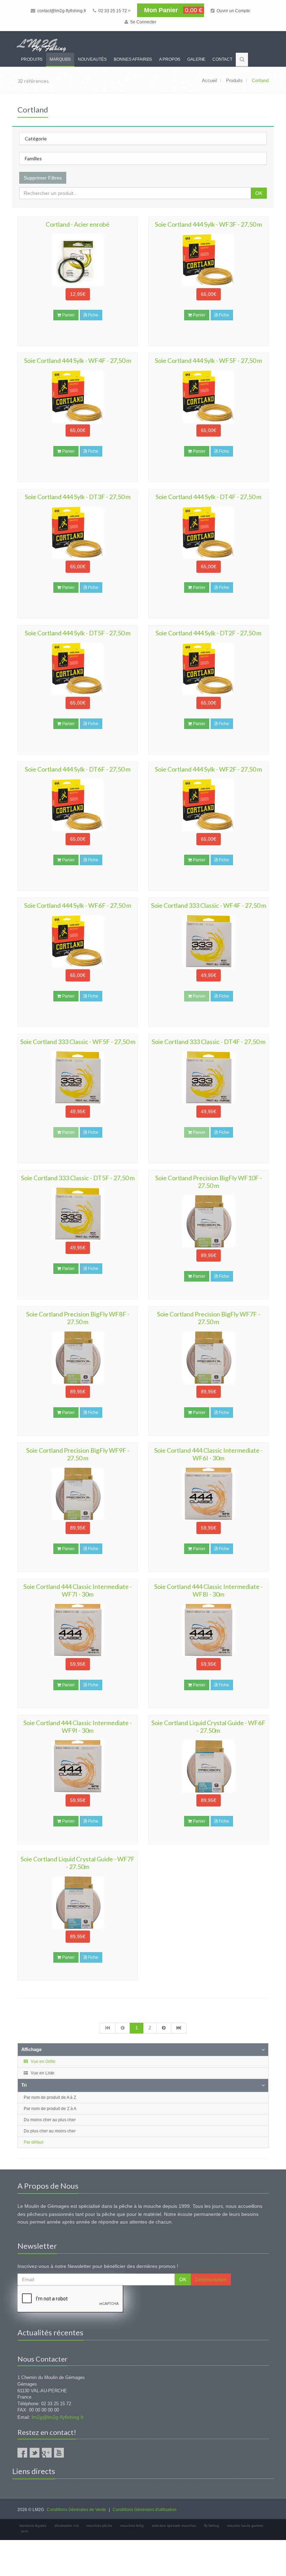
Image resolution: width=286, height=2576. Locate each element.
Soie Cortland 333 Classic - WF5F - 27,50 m (78, 1042)
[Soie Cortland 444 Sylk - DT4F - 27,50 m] (208, 533)
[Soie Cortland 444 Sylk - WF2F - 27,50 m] (208, 805)
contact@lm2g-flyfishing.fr (61, 11)
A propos (170, 59)
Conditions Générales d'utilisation (145, 2510)
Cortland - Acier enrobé (78, 224)
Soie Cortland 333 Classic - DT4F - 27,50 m (209, 1042)
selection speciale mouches (174, 2526)
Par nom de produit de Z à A (50, 2109)
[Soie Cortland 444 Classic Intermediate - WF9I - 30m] (78, 1766)
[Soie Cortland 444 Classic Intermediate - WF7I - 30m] (78, 1630)
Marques (60, 59)
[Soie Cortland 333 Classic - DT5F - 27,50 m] (78, 1214)
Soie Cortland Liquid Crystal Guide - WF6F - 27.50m (208, 1727)
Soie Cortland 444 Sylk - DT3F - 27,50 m (78, 497)
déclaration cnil (66, 2526)
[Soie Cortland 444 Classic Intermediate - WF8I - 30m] (208, 1630)
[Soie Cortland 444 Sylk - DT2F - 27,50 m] (208, 669)
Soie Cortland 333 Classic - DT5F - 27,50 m (78, 1178)
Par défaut (33, 2142)
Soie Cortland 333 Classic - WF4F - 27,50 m (209, 905)
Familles (33, 158)
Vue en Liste (42, 2073)
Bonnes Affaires (133, 59)
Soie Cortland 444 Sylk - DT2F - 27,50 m (208, 633)
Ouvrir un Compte (233, 11)
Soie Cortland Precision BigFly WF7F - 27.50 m (209, 1318)
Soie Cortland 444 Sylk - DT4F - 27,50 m (208, 497)
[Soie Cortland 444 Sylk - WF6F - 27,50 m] (78, 941)
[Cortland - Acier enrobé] (78, 260)
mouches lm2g (132, 2526)
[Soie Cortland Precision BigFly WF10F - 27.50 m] (208, 1221)
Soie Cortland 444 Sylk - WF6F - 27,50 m (78, 905)
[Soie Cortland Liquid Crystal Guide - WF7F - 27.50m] (78, 1903)
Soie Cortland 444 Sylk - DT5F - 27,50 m (78, 633)
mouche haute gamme (245, 2526)
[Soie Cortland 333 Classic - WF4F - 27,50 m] (208, 941)
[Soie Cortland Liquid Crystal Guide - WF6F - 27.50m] (208, 1766)
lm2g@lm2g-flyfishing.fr (58, 2417)
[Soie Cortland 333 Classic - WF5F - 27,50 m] (78, 1078)
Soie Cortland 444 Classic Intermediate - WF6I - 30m (208, 1454)
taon (25, 2531)
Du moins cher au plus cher (50, 2120)
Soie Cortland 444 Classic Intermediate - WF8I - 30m (208, 1590)
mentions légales (33, 2526)
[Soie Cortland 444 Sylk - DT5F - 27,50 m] (78, 669)
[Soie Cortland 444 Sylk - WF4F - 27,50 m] (78, 396)
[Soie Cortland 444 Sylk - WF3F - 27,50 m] (208, 260)
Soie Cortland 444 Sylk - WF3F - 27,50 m (208, 224)
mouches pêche (99, 2526)
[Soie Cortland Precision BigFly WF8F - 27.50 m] (78, 1358)
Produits (32, 59)
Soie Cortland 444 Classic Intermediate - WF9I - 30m (78, 1727)
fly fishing (212, 2526)
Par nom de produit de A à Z (50, 2097)
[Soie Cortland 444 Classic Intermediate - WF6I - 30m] (208, 1494)
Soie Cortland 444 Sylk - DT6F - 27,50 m (78, 769)
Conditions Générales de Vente (76, 2510)
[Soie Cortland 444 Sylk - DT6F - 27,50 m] (78, 805)
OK (259, 193)
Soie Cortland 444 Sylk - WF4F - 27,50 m (78, 360)
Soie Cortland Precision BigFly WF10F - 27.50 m (209, 1182)
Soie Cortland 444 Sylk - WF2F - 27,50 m (208, 769)
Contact (222, 59)
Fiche (93, 315)
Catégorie (36, 138)
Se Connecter (143, 22)
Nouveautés (92, 59)
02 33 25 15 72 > (114, 11)
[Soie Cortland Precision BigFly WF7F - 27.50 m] (208, 1358)
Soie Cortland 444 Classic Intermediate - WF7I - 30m (78, 1590)
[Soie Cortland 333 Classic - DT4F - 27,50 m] (208, 1078)
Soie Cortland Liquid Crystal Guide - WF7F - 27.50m (78, 1863)
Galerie (196, 59)
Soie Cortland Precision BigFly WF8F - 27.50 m (78, 1318)
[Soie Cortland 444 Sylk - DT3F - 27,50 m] (78, 533)
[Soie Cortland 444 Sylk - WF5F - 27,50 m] (208, 396)
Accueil (209, 81)
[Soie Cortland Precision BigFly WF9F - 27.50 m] (78, 1494)
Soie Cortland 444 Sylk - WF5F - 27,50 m (208, 360)
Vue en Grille (43, 2061)
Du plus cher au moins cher (50, 2131)
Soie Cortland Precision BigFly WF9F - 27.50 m (78, 1454)
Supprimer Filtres (43, 178)
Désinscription (211, 2279)
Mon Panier (172, 10)
